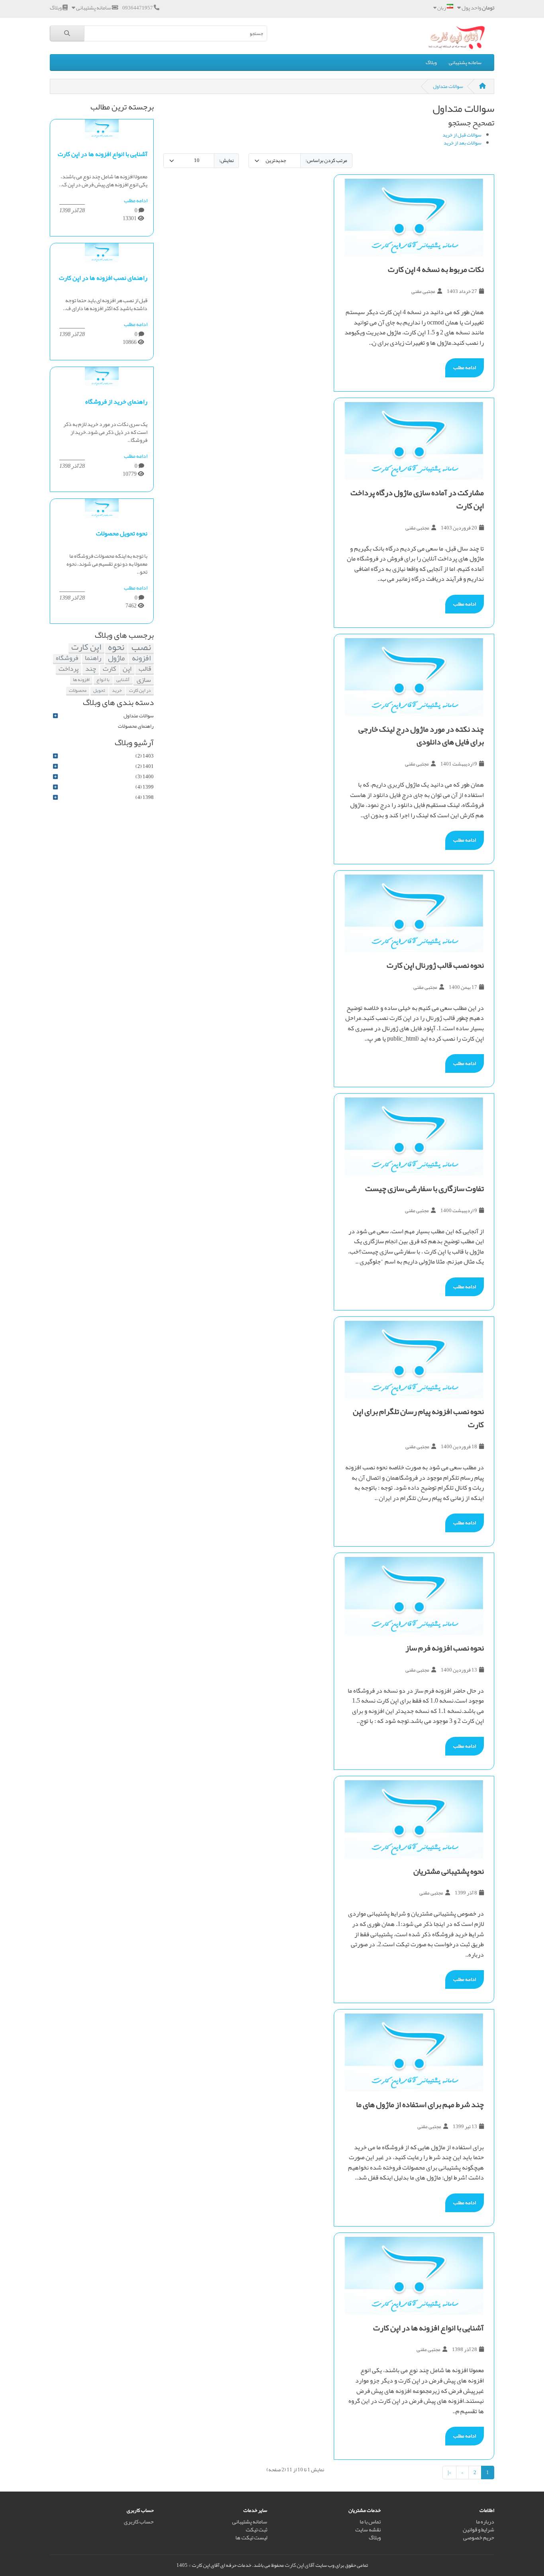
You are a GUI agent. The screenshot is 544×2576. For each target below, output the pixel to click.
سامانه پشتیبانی (465, 62)
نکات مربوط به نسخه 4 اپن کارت (436, 269)
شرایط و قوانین (478, 2530)
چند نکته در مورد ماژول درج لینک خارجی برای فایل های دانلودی (421, 735)
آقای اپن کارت (300, 2565)
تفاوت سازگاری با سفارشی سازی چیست (425, 1188)
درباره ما (485, 2522)
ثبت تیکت (256, 2530)
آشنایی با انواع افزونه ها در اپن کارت (429, 2328)
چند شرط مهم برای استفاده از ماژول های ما (420, 2104)
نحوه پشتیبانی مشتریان (449, 1871)
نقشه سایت (368, 2530)
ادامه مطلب (465, 367)
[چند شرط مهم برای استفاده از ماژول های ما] (414, 2053)
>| (449, 2472)
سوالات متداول (448, 86)
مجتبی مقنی (423, 291)
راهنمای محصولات (136, 726)
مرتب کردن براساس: (326, 160)
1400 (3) (145, 777)
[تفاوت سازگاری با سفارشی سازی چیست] (414, 1137)
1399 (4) (145, 787)
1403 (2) (145, 756)
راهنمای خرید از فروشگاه (116, 402)
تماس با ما (370, 2522)
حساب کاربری (139, 2522)
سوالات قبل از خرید (462, 135)
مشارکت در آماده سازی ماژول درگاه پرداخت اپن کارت (417, 499)
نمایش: (226, 160)
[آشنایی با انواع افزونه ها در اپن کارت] (414, 2276)
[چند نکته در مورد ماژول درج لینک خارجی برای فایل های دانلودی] (414, 677)
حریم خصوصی (479, 2538)
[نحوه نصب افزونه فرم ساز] (414, 1596)
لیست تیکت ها (251, 2538)
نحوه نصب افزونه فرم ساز (445, 1648)
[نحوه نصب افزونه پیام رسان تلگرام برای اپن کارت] (414, 1360)
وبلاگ (431, 62)
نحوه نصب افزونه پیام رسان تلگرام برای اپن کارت (418, 1418)
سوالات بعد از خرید (463, 143)
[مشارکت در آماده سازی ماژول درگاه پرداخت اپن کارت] (414, 441)
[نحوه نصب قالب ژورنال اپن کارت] (414, 914)
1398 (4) (145, 797)
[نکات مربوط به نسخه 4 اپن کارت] (414, 218)
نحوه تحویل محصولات (122, 533)
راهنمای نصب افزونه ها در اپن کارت (103, 278)
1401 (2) (145, 766)
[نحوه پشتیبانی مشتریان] (414, 1819)
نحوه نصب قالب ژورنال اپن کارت (435, 965)
